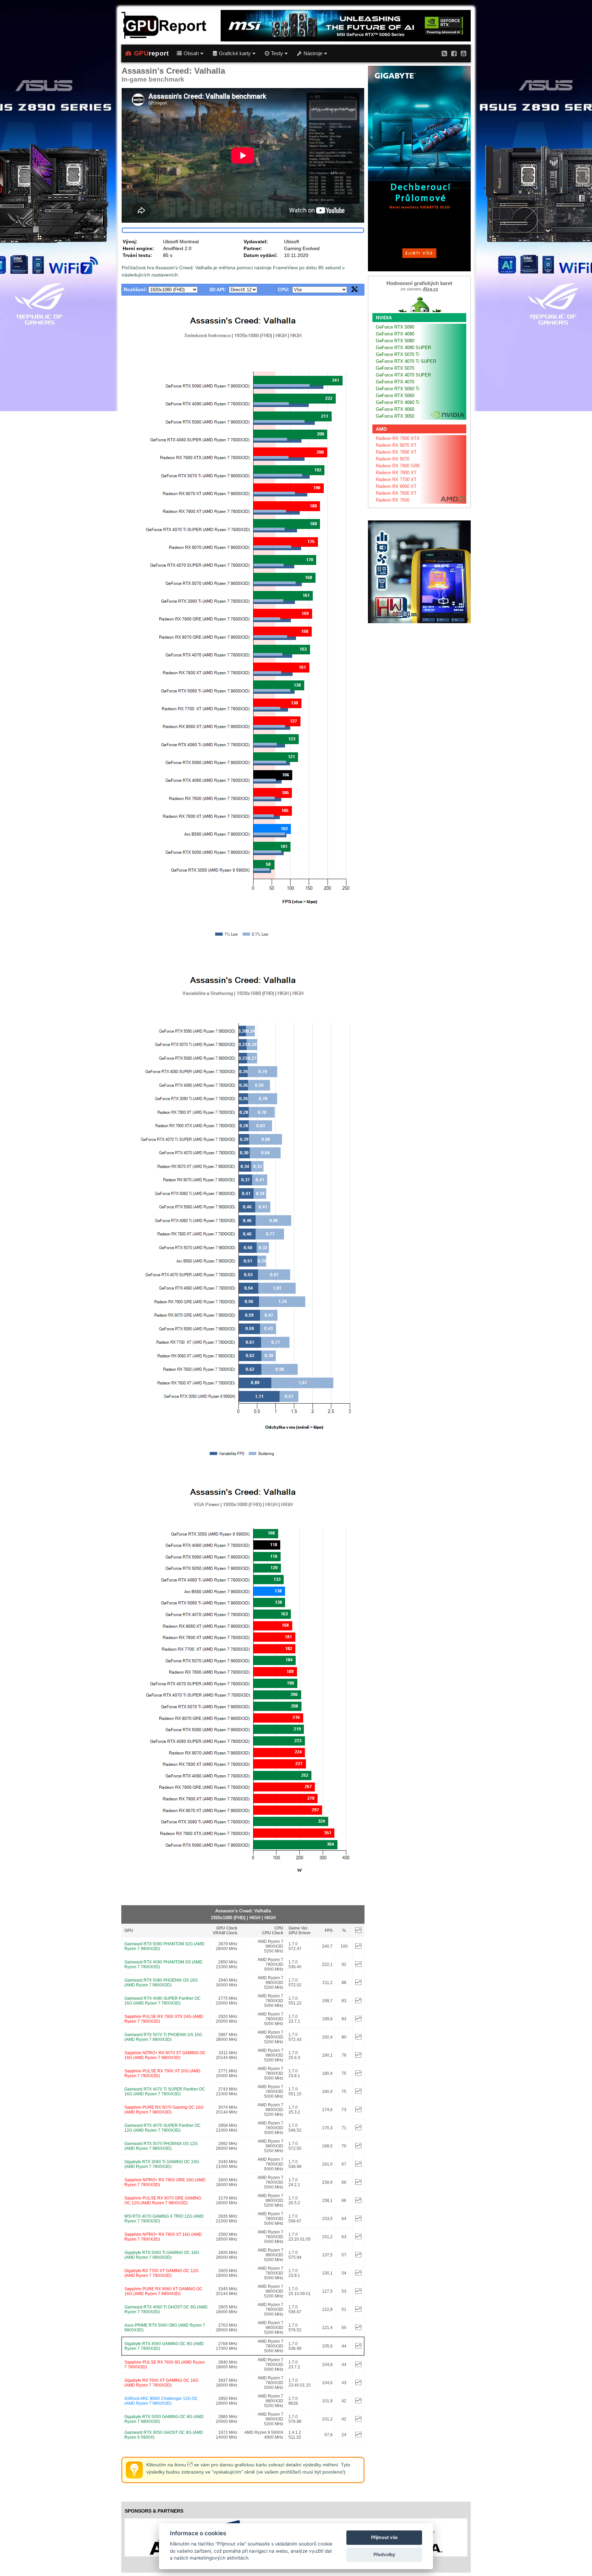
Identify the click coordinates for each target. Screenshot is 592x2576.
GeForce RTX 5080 (395, 341)
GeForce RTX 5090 (395, 327)
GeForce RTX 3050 (395, 416)
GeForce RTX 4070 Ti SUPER (406, 361)
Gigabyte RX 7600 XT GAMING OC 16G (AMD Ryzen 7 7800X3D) (161, 2383)
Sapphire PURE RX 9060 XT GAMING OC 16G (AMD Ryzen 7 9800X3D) (163, 2291)
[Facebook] (454, 53)
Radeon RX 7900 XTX (398, 438)
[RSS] (444, 53)
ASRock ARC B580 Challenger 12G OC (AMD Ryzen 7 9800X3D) (161, 2401)
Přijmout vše (384, 2537)
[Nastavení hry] (355, 291)
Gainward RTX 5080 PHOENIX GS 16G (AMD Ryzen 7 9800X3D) (161, 1983)
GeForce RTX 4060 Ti (398, 402)
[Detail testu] (358, 1947)
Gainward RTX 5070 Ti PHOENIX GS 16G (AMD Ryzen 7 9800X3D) (163, 2037)
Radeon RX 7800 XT (396, 473)
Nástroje (313, 53)
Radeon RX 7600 (393, 500)
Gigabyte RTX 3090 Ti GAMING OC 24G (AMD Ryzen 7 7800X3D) (162, 2164)
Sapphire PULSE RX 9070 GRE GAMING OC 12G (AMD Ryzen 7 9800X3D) (163, 2201)
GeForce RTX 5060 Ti (398, 389)
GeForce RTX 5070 (395, 368)
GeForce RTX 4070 (395, 382)
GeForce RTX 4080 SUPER (403, 348)
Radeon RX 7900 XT (396, 452)
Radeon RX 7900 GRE (398, 466)
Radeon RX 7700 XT (396, 479)
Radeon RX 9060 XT (396, 486)
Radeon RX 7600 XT (396, 493)
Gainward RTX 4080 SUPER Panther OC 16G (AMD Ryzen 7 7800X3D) (163, 2001)
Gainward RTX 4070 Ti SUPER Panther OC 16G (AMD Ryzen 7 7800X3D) (165, 2092)
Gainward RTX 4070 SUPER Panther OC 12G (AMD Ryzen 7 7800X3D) (163, 2128)
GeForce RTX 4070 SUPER (403, 375)
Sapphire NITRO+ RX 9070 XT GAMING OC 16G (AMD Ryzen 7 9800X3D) (165, 2055)
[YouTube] (464, 53)
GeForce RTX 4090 (395, 334)
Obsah (191, 53)
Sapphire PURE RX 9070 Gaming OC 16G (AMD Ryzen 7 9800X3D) (164, 2110)
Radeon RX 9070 (393, 459)
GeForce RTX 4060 (395, 409)
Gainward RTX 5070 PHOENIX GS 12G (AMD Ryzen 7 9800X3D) (161, 2146)
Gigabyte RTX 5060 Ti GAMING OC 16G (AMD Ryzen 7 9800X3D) (162, 2255)
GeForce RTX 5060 (395, 396)
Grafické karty (235, 53)
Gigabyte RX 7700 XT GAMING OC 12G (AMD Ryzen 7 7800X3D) (161, 2273)
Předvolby (384, 2554)
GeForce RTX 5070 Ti (398, 354)
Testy (277, 53)
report (151, 53)
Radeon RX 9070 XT (396, 445)
